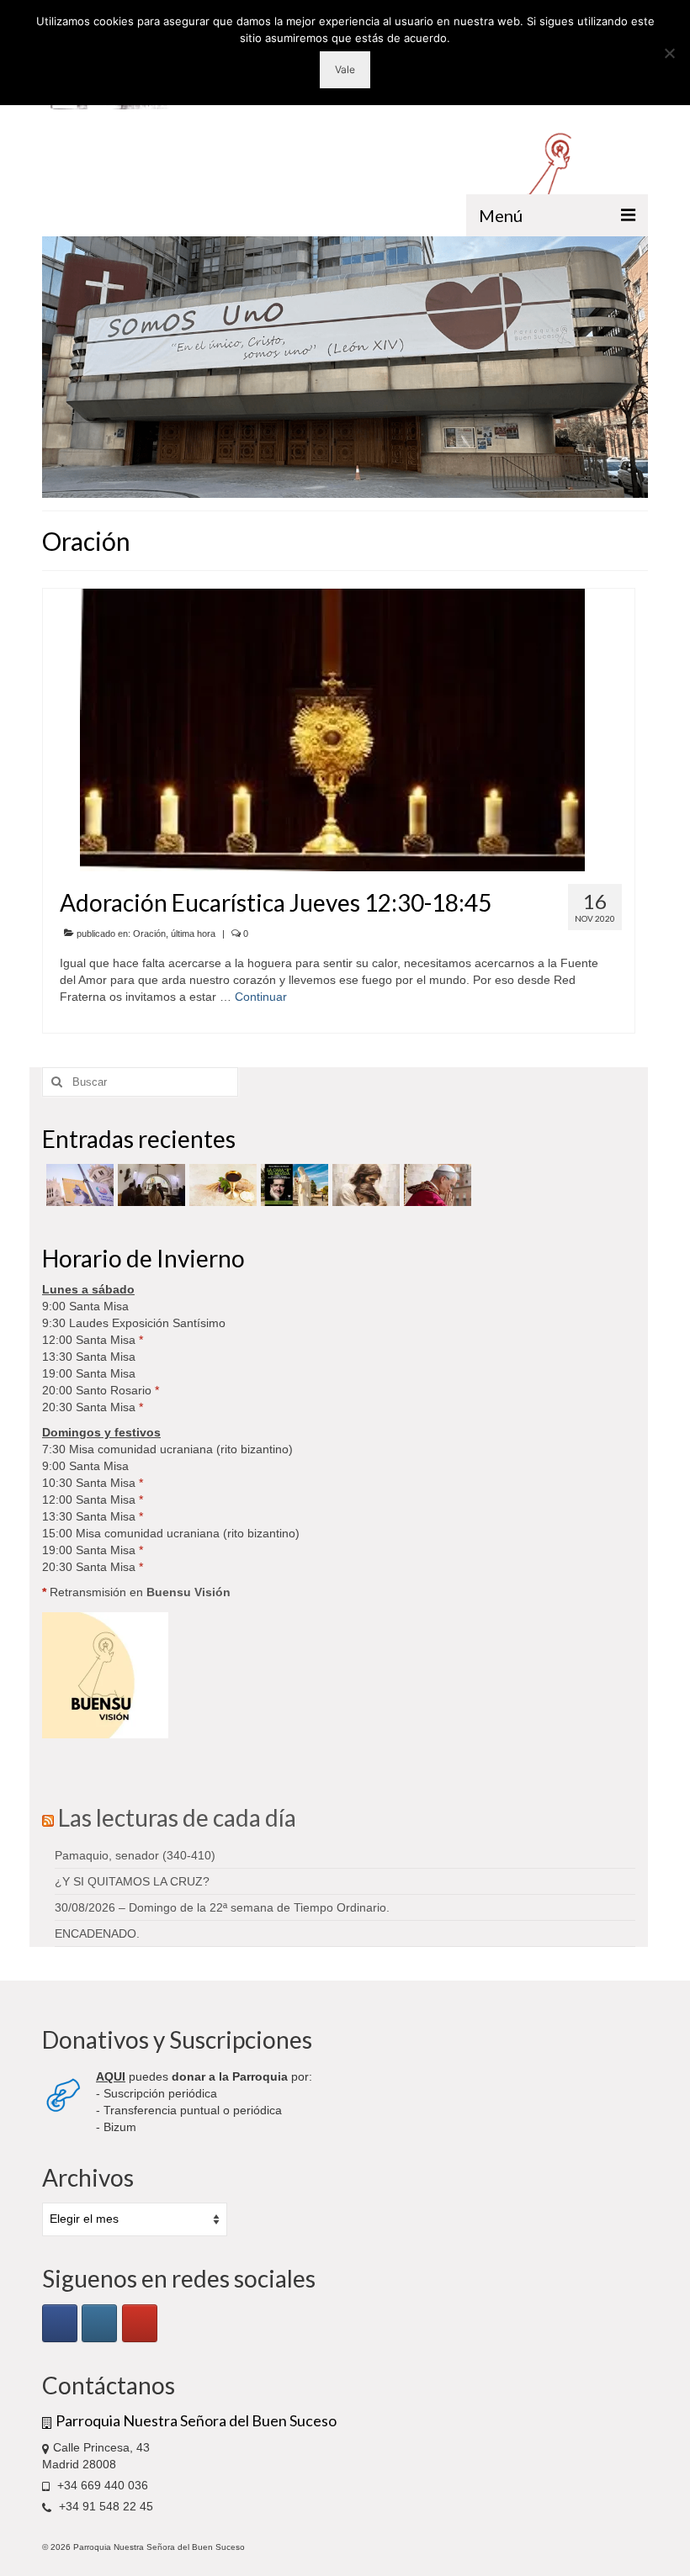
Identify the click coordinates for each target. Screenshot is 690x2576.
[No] (669, 53)
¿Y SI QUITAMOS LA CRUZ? (132, 1881)
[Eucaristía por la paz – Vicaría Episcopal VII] (221, 1185)
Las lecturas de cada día (177, 1817)
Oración (149, 934)
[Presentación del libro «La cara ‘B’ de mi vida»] (292, 1185)
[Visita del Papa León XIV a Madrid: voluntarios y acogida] (435, 1185)
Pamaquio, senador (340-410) (135, 1855)
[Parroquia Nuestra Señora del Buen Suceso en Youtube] (140, 2323)
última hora (193, 934)
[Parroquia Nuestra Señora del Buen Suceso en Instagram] (99, 2323)
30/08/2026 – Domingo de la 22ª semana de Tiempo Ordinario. (222, 1907)
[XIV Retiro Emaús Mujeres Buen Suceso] (364, 1185)
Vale (345, 69)
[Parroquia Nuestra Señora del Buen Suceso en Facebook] (60, 2323)
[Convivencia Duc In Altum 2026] (149, 1185)
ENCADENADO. (97, 1933)
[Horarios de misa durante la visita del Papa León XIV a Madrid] (78, 1185)
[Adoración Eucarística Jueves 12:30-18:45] (332, 729)
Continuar (261, 997)
